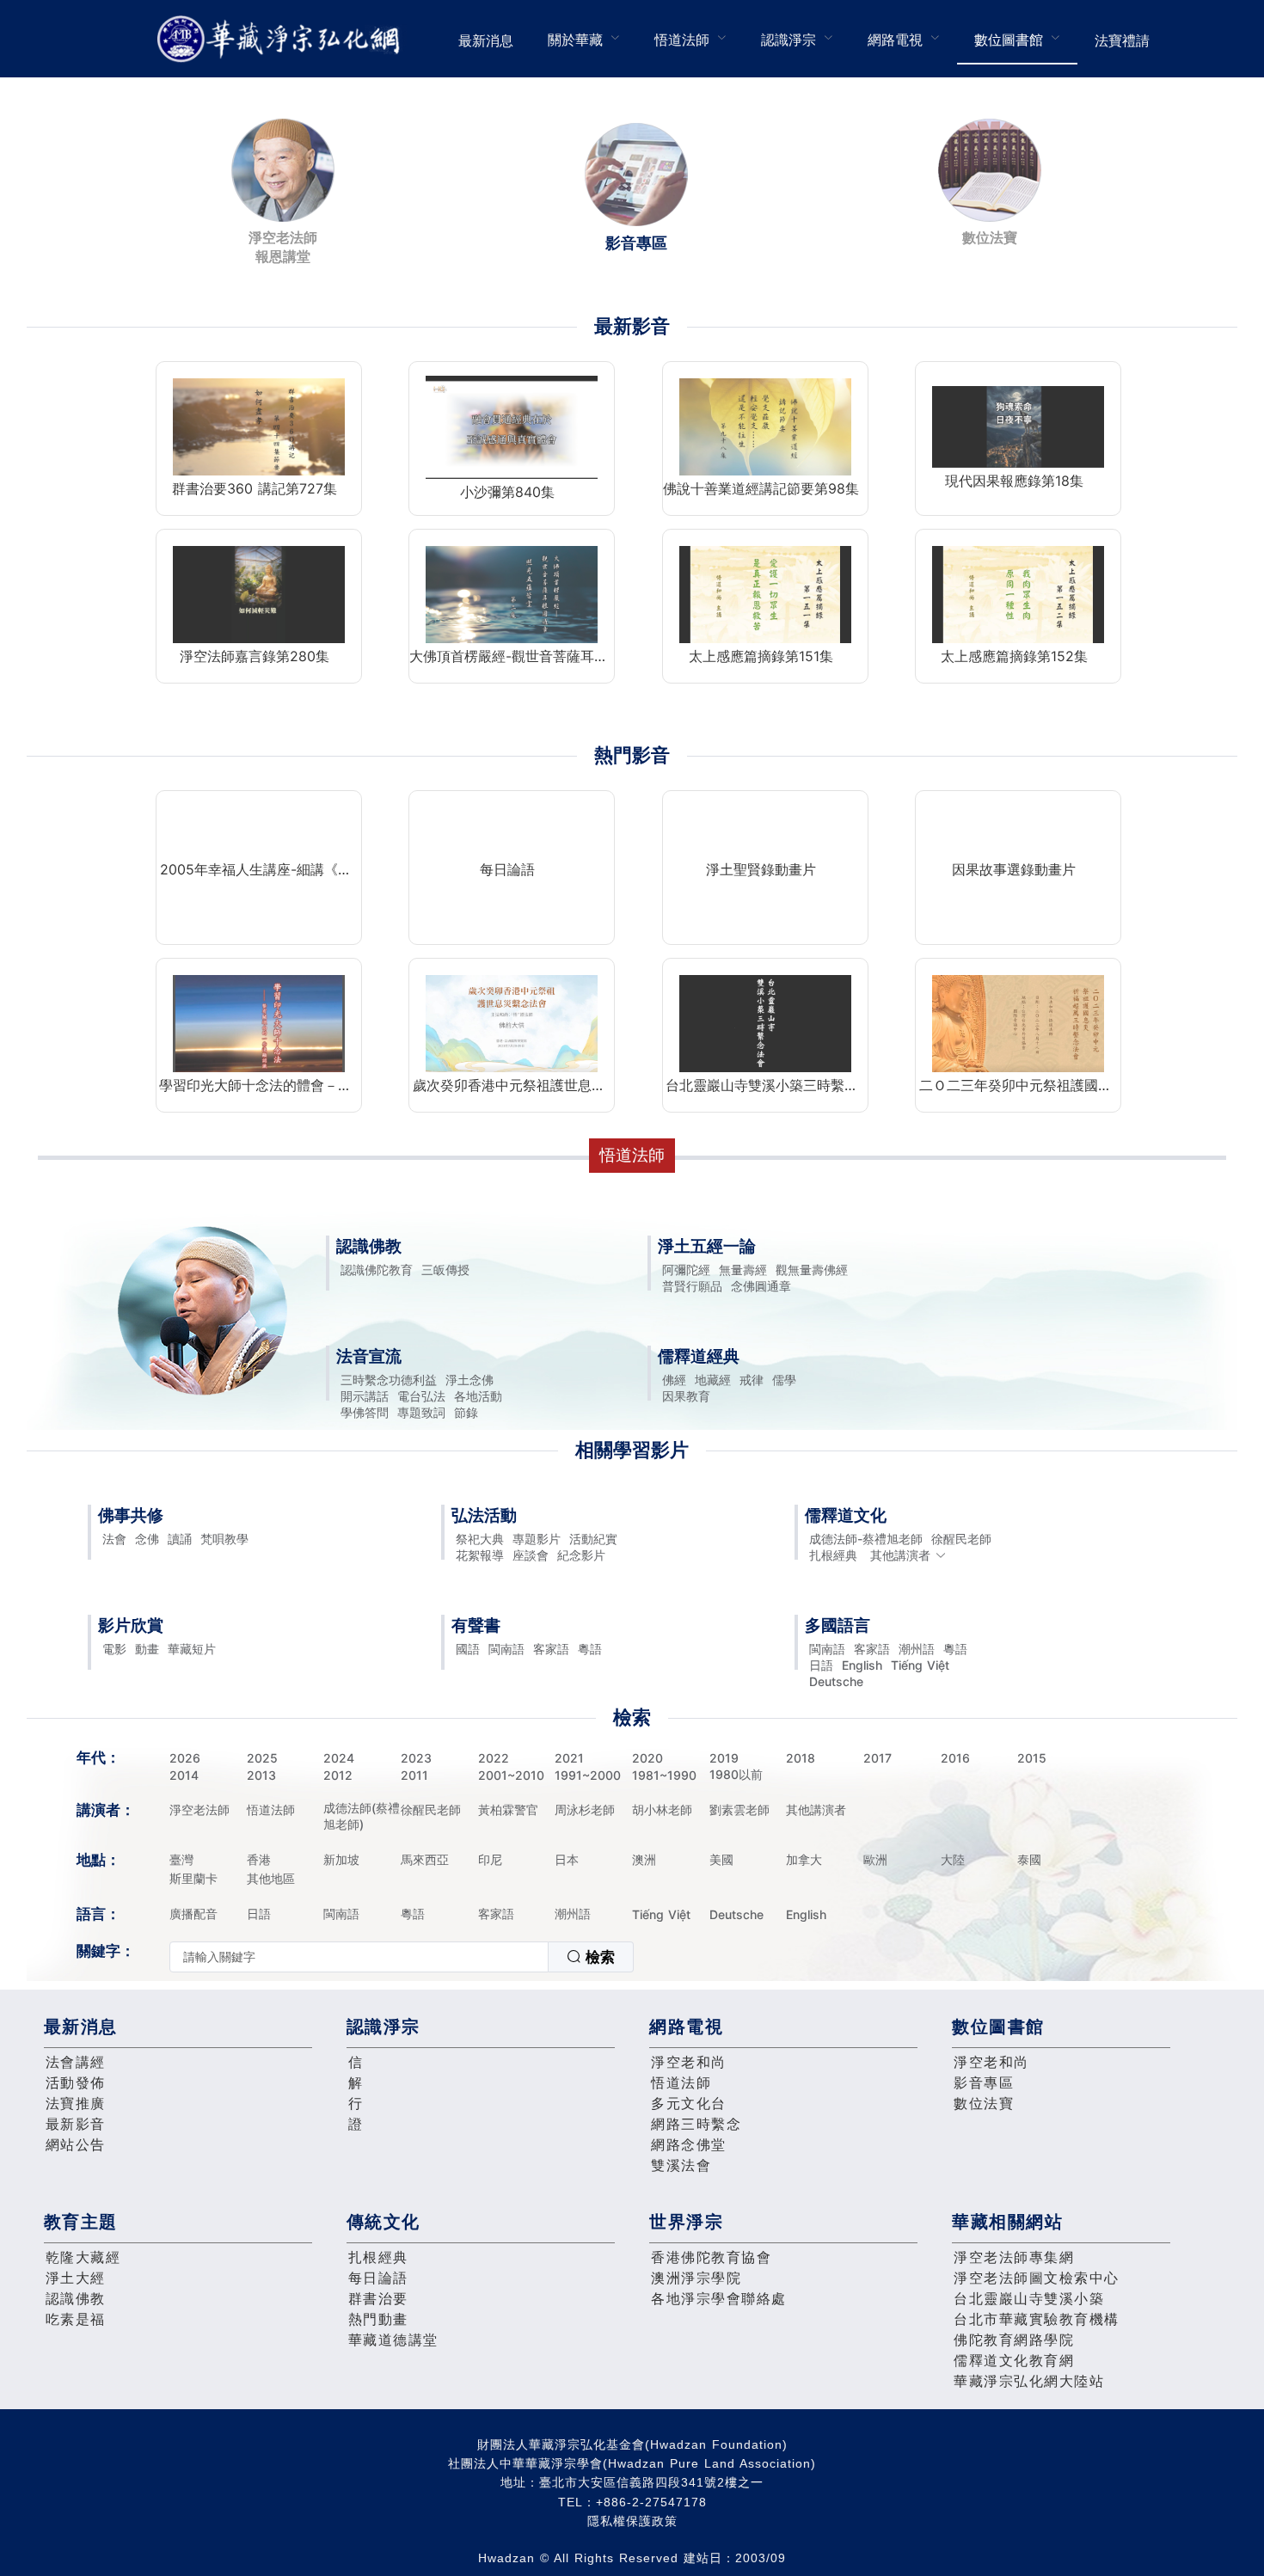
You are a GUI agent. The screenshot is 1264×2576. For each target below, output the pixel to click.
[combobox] (402, 1957)
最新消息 (486, 40)
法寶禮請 (1122, 40)
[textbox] (359, 1957)
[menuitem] (486, 39)
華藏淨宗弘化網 (282, 39)
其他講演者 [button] (900, 1555)
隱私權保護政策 (632, 2521)
